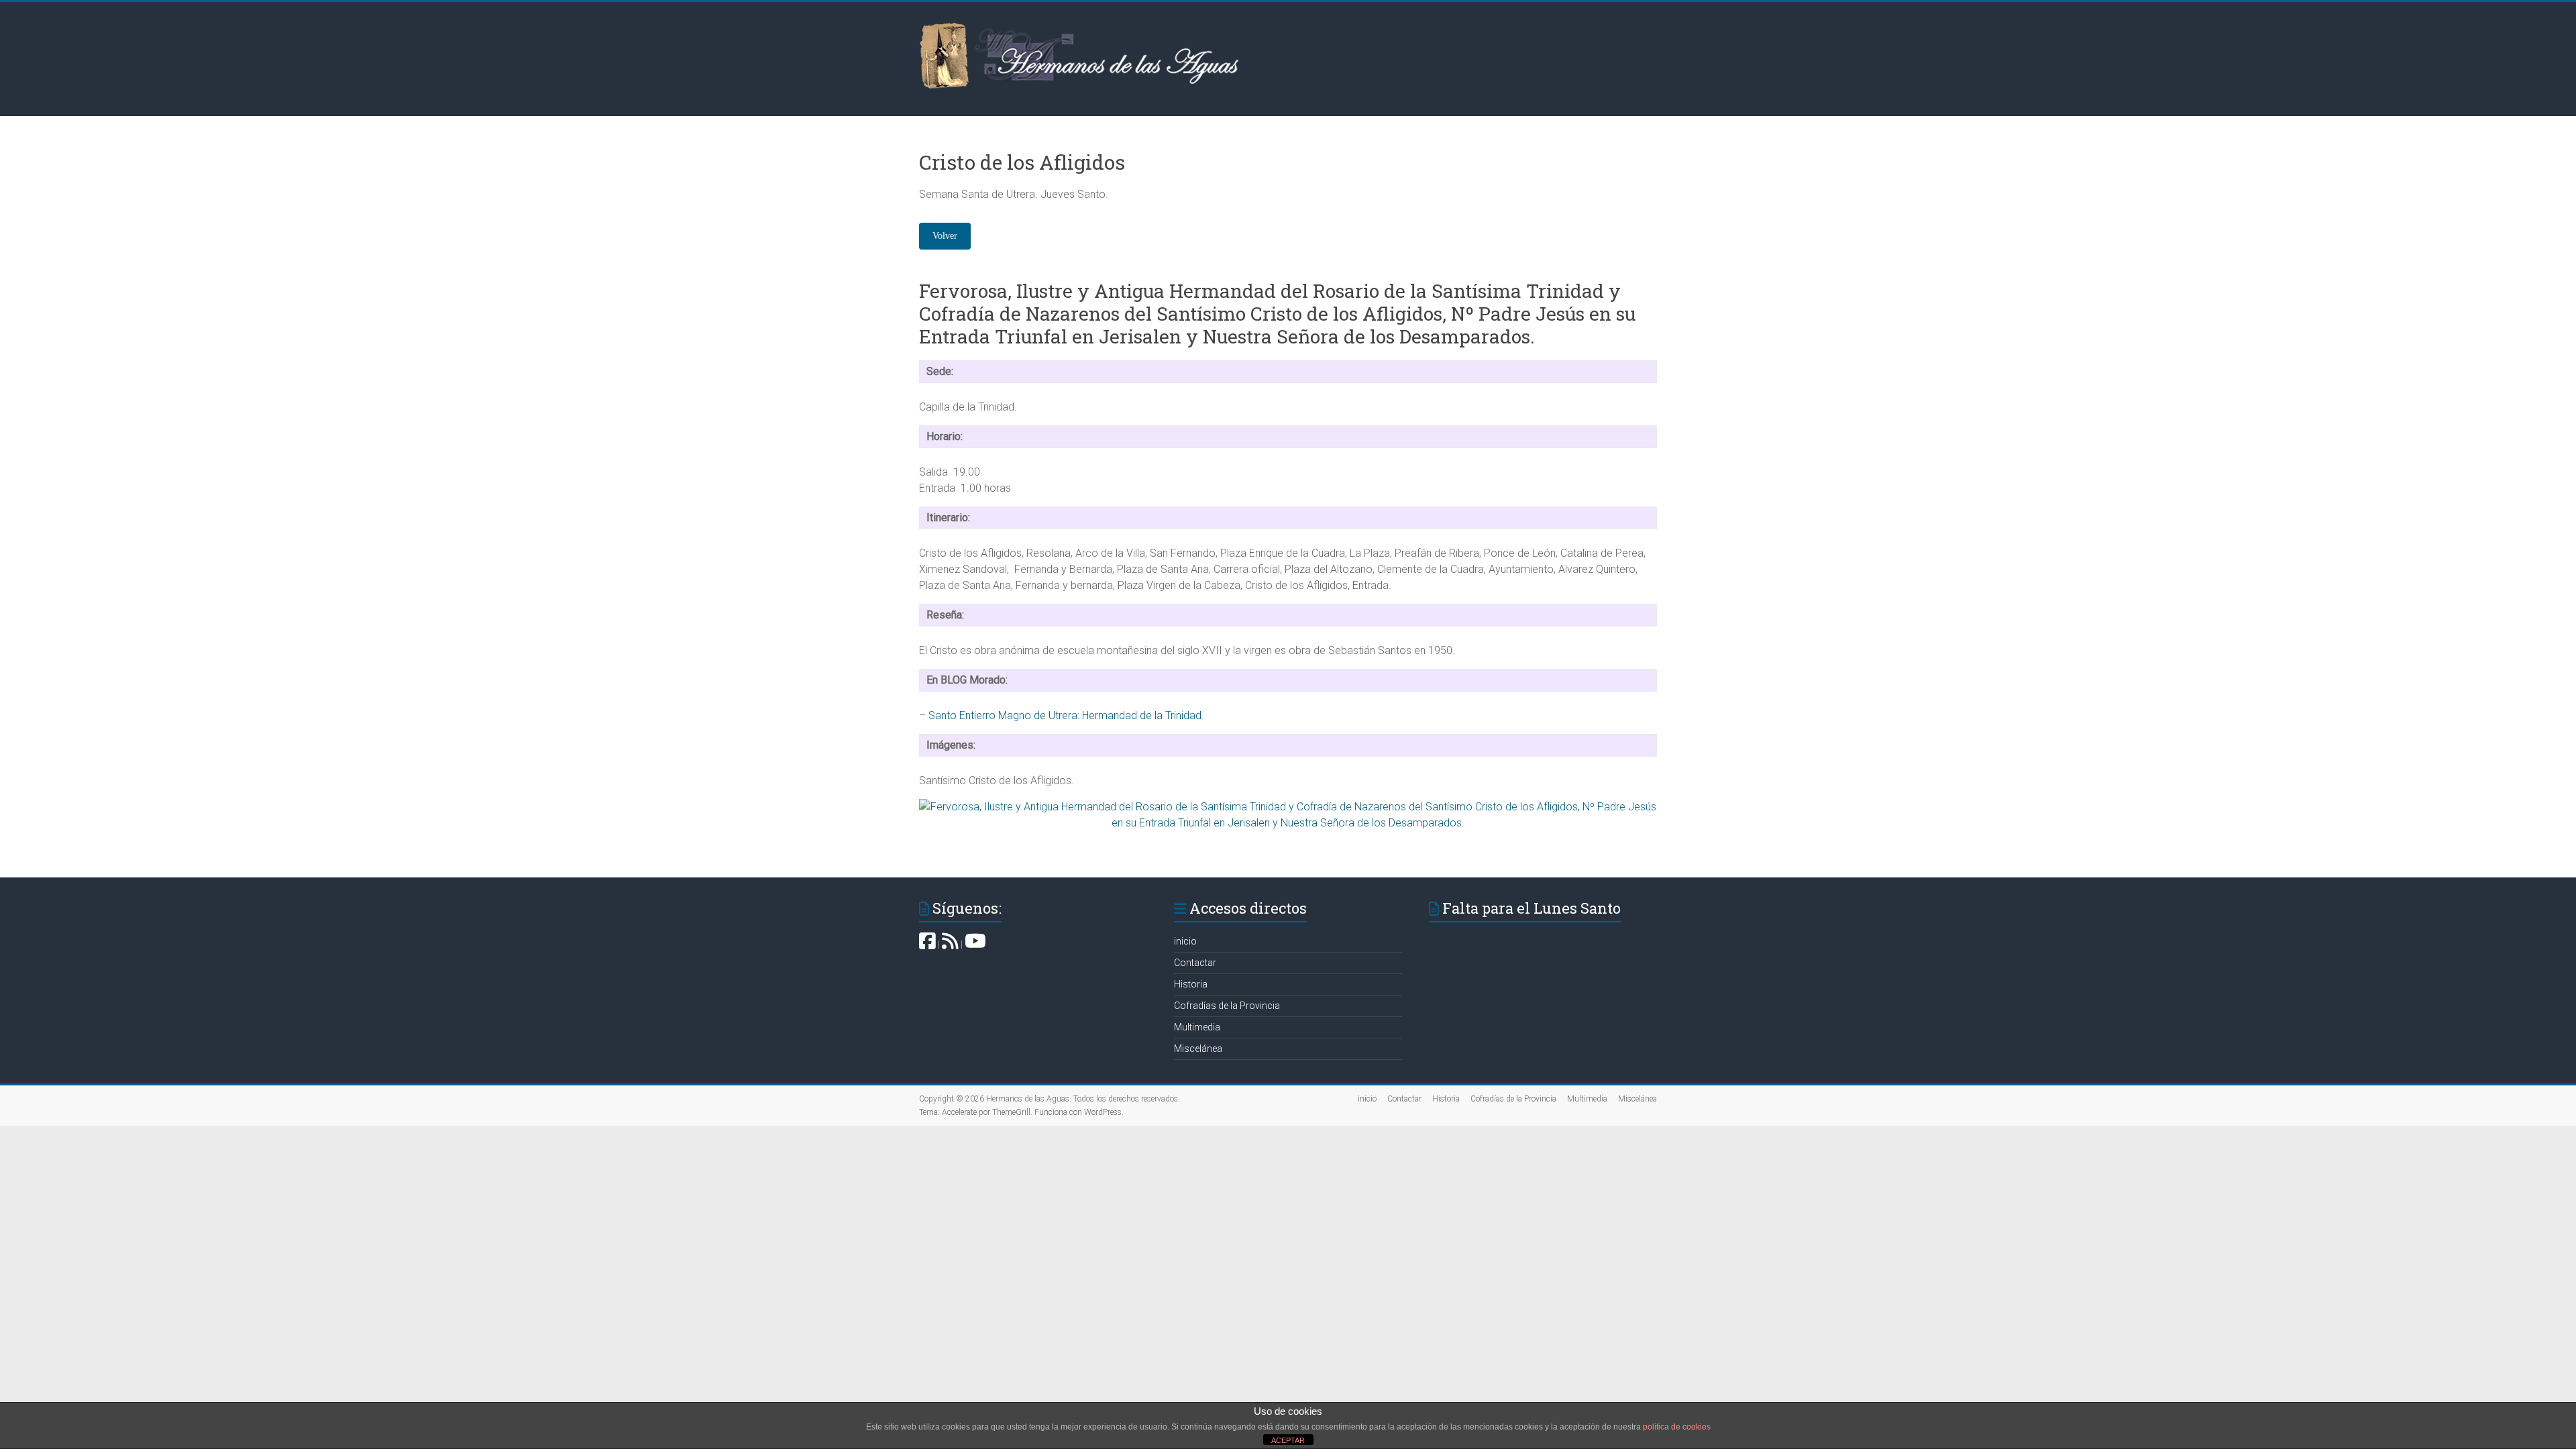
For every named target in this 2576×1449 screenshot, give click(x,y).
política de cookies (1677, 1427)
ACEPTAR (1288, 1440)
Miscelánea (1198, 1049)
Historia (1191, 984)
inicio (1185, 941)
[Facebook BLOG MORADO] (927, 945)
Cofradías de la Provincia (1227, 1006)
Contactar (1195, 963)
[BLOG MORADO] (950, 945)
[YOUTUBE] (975, 945)
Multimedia (1197, 1027)
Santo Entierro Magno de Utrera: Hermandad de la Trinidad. (1066, 715)
